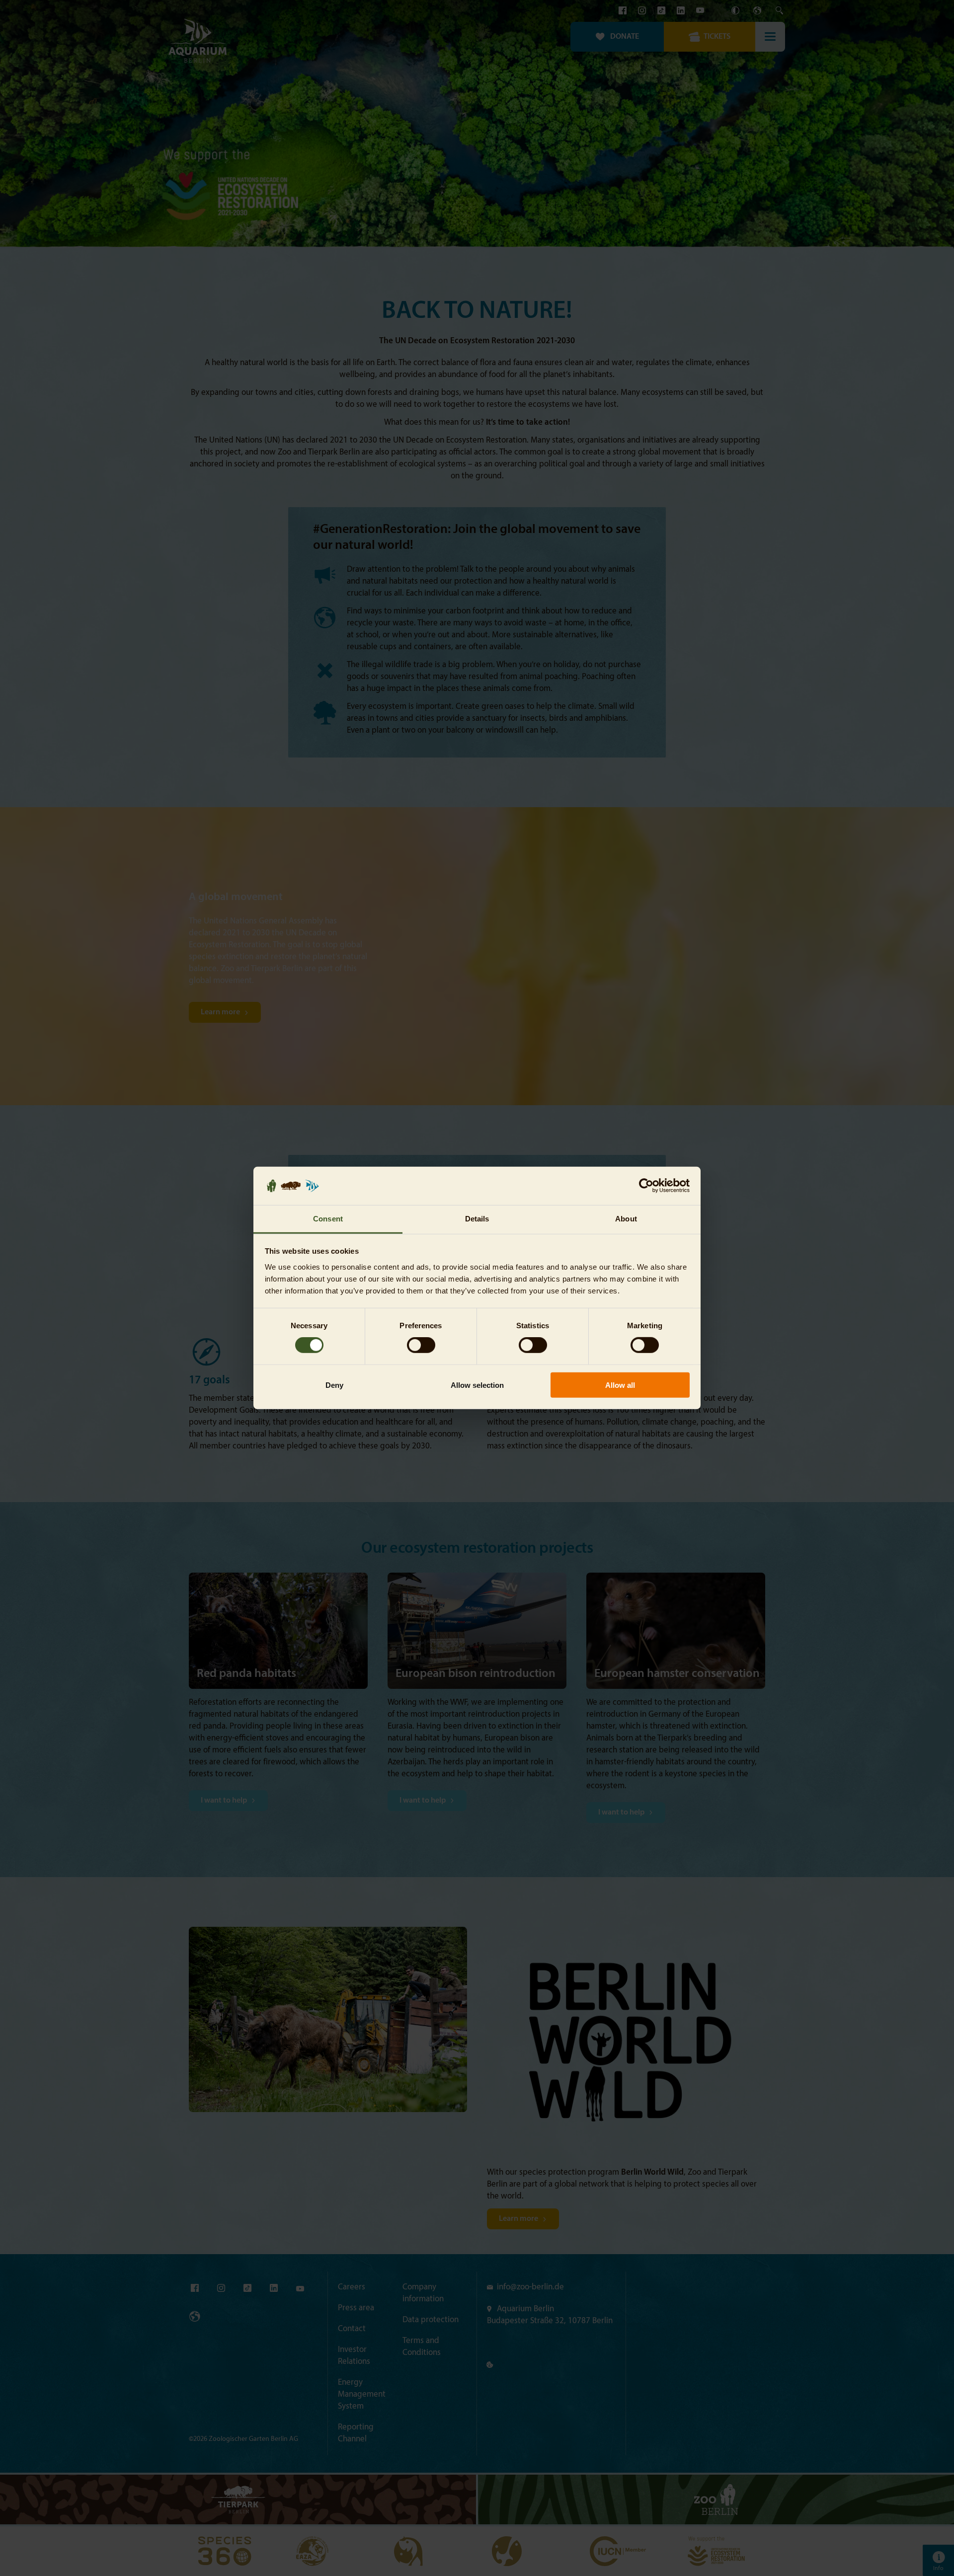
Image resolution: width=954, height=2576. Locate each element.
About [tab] (626, 1219)
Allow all (620, 1385)
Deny (334, 1385)
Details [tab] (477, 1219)
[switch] (421, 1345)
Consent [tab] (328, 1219)
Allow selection (477, 1385)
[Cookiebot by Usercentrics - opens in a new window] (646, 1186)
